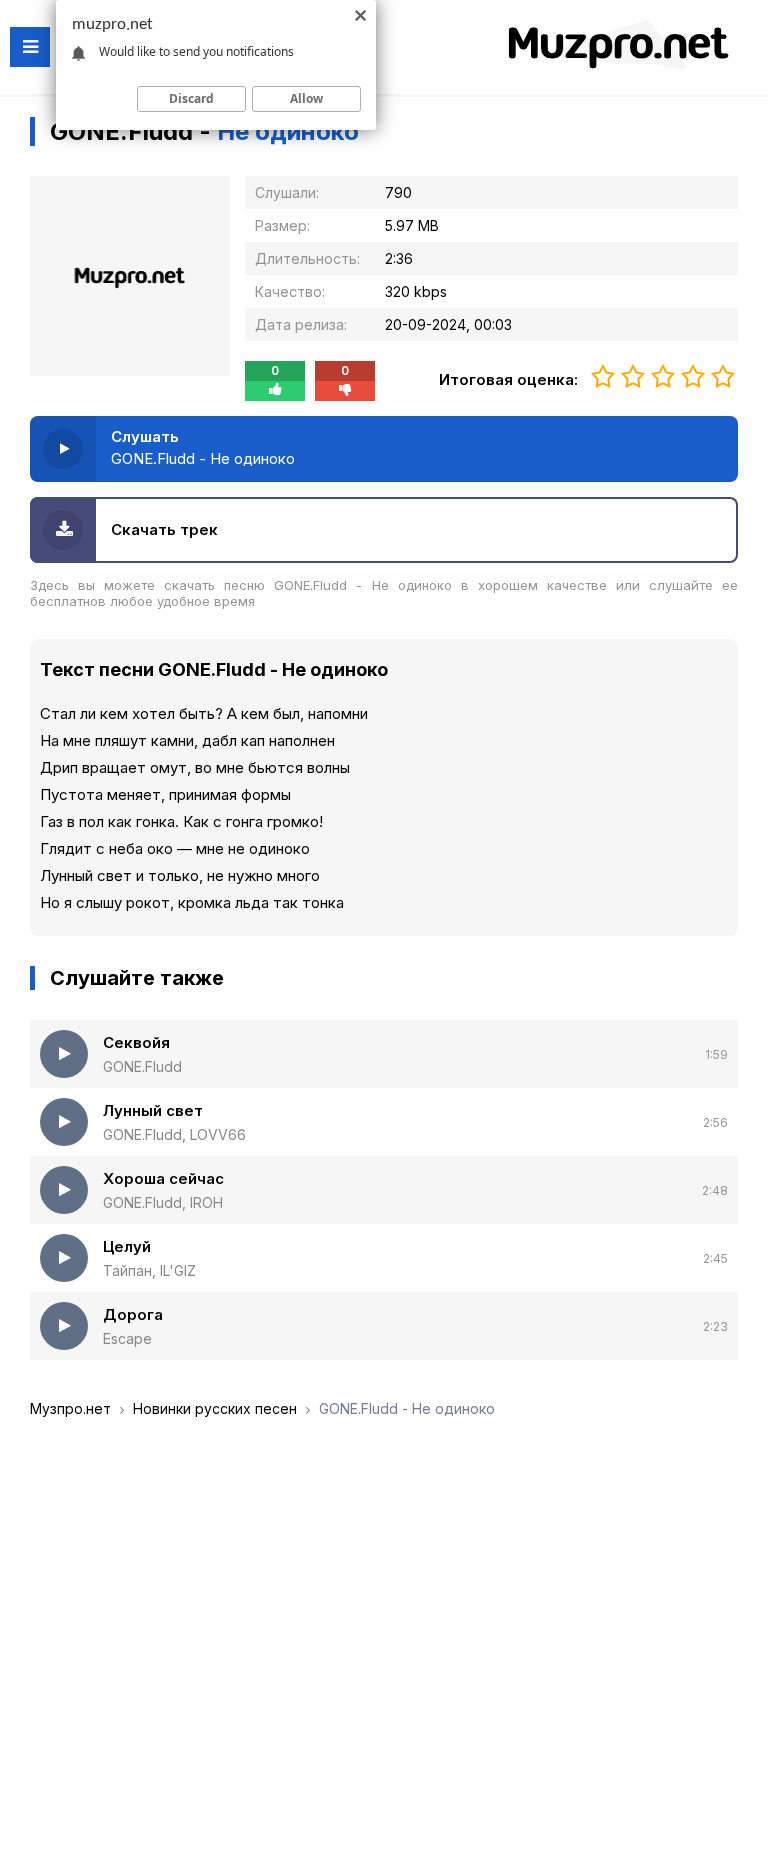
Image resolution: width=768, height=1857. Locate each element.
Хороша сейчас (163, 1178)
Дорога (133, 1314)
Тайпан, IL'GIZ (149, 1270)
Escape (127, 1338)
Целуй (127, 1246)
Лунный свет (153, 1110)
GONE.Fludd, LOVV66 (174, 1134)
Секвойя (136, 1042)
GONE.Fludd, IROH (163, 1202)
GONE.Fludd (142, 1066)
